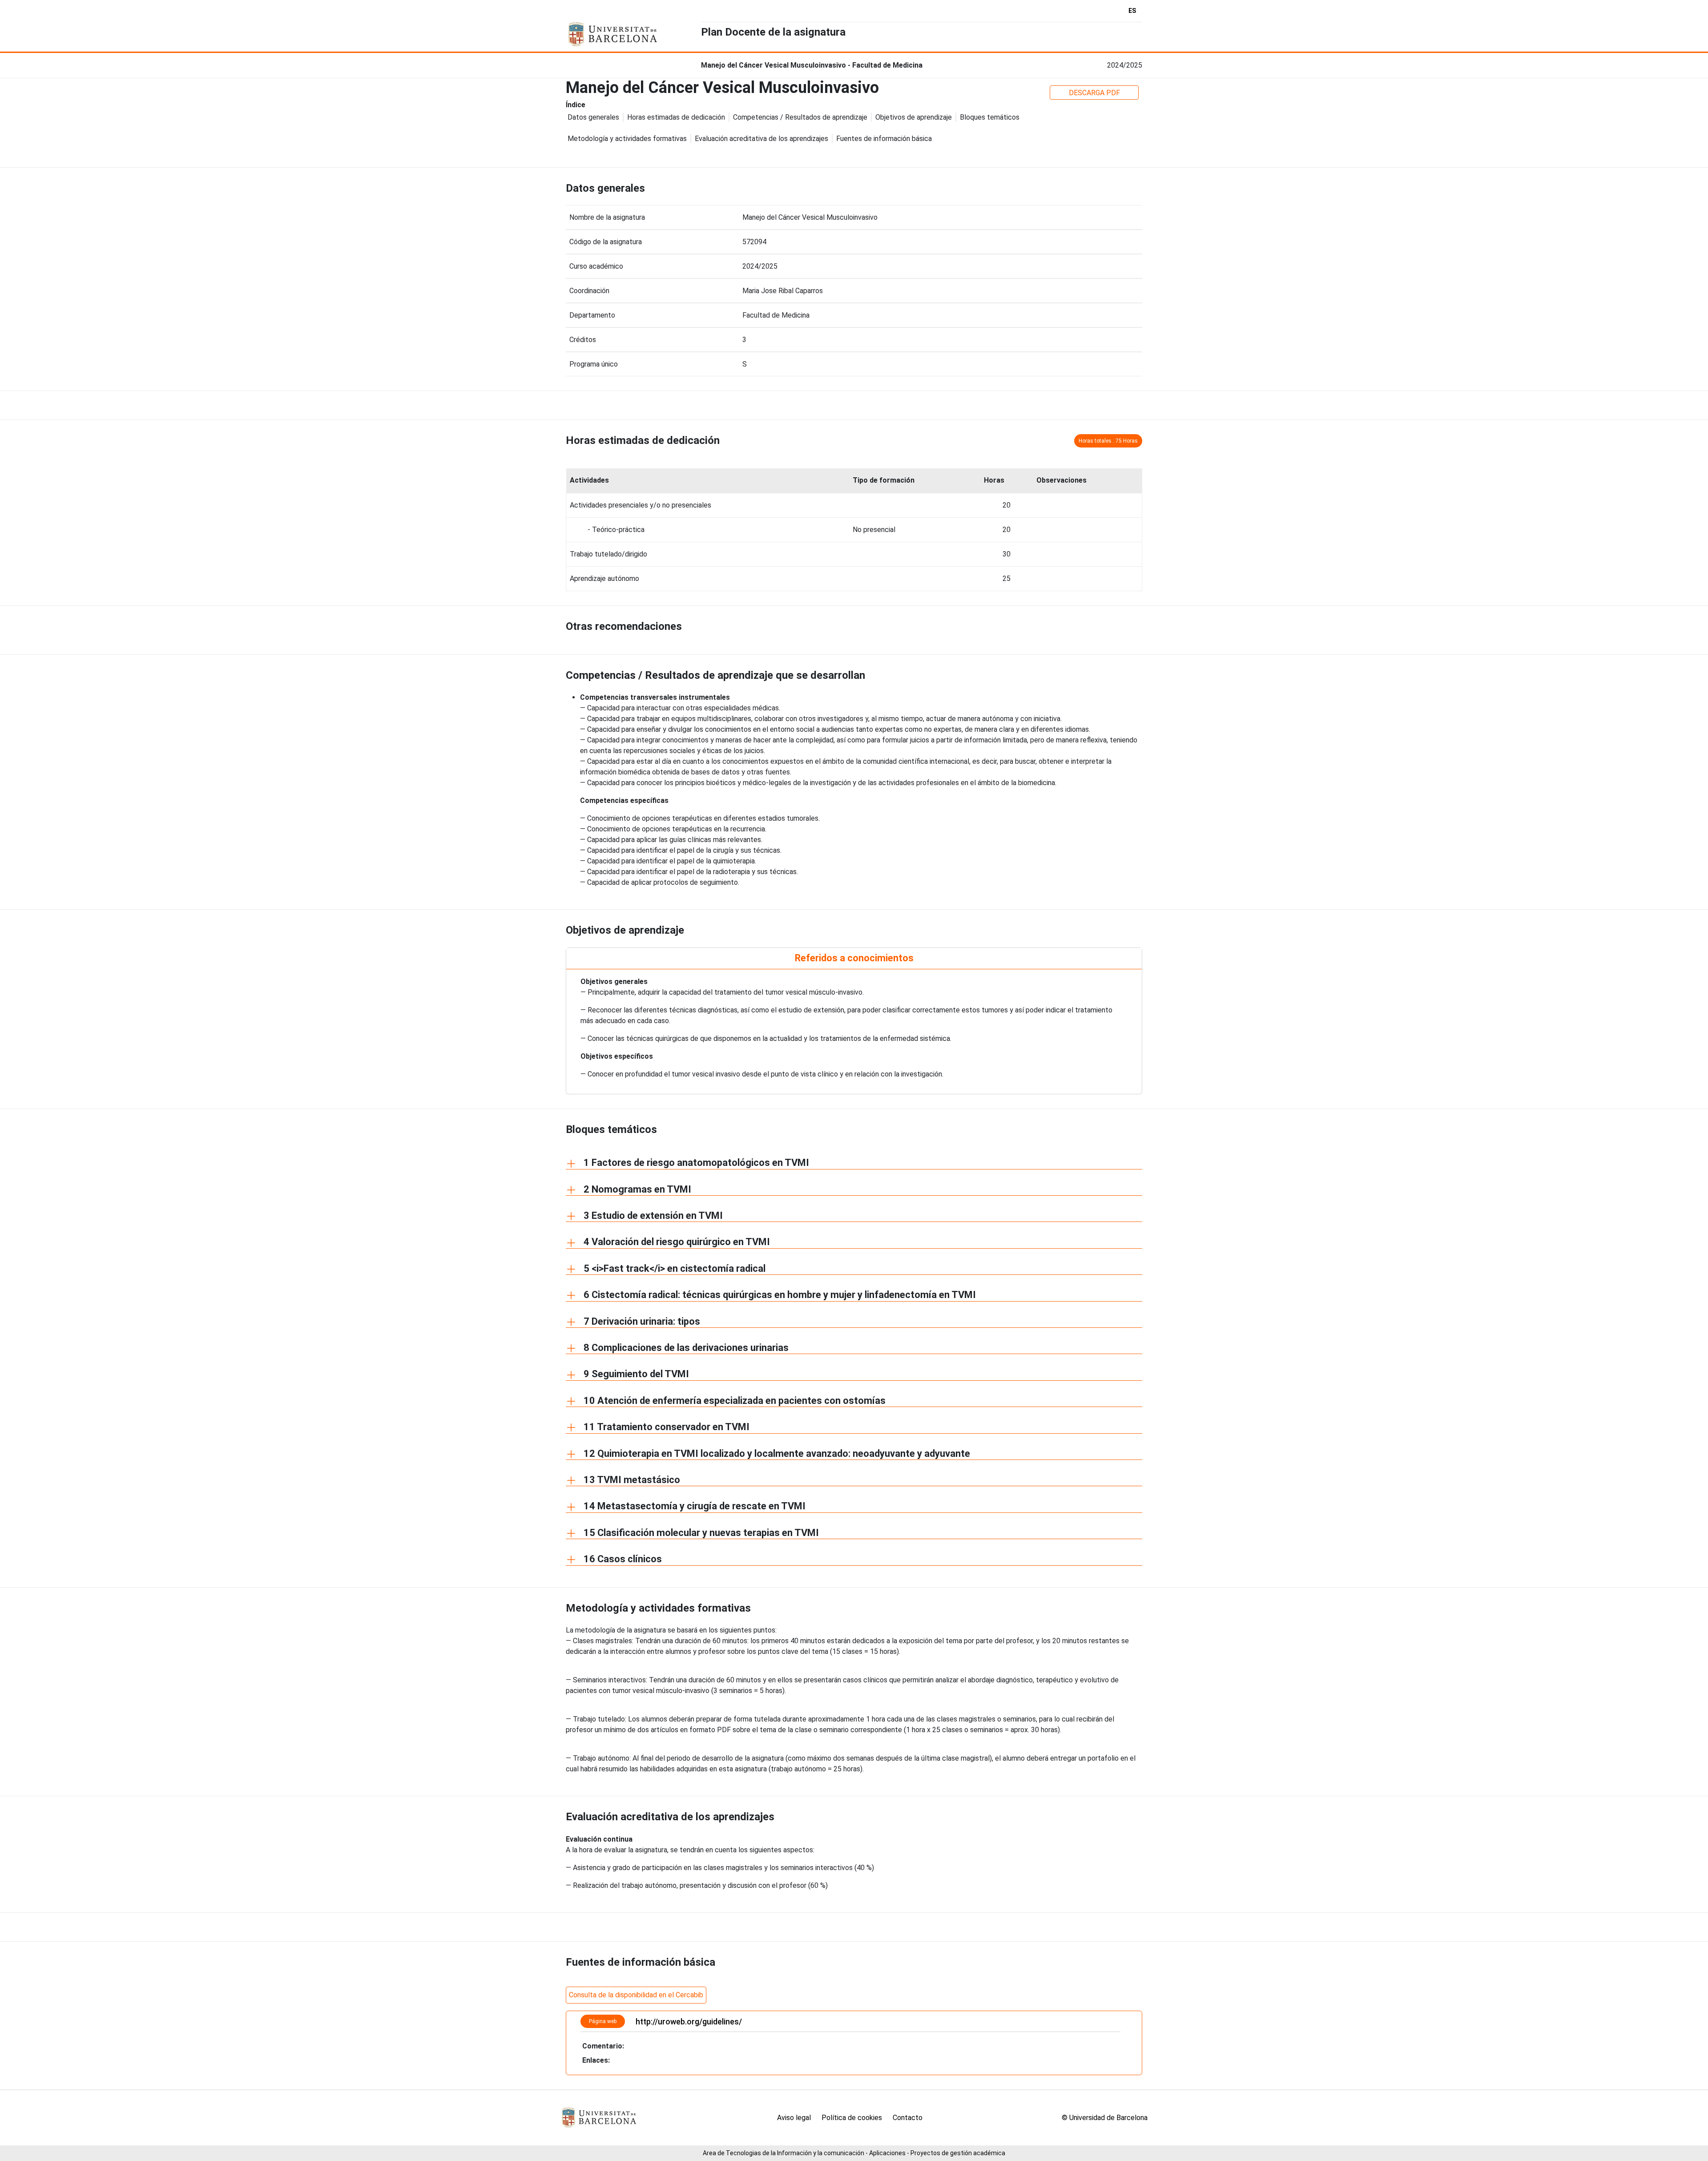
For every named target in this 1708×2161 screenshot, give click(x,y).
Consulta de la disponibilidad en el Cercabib (636, 1995)
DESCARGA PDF (1094, 93)
